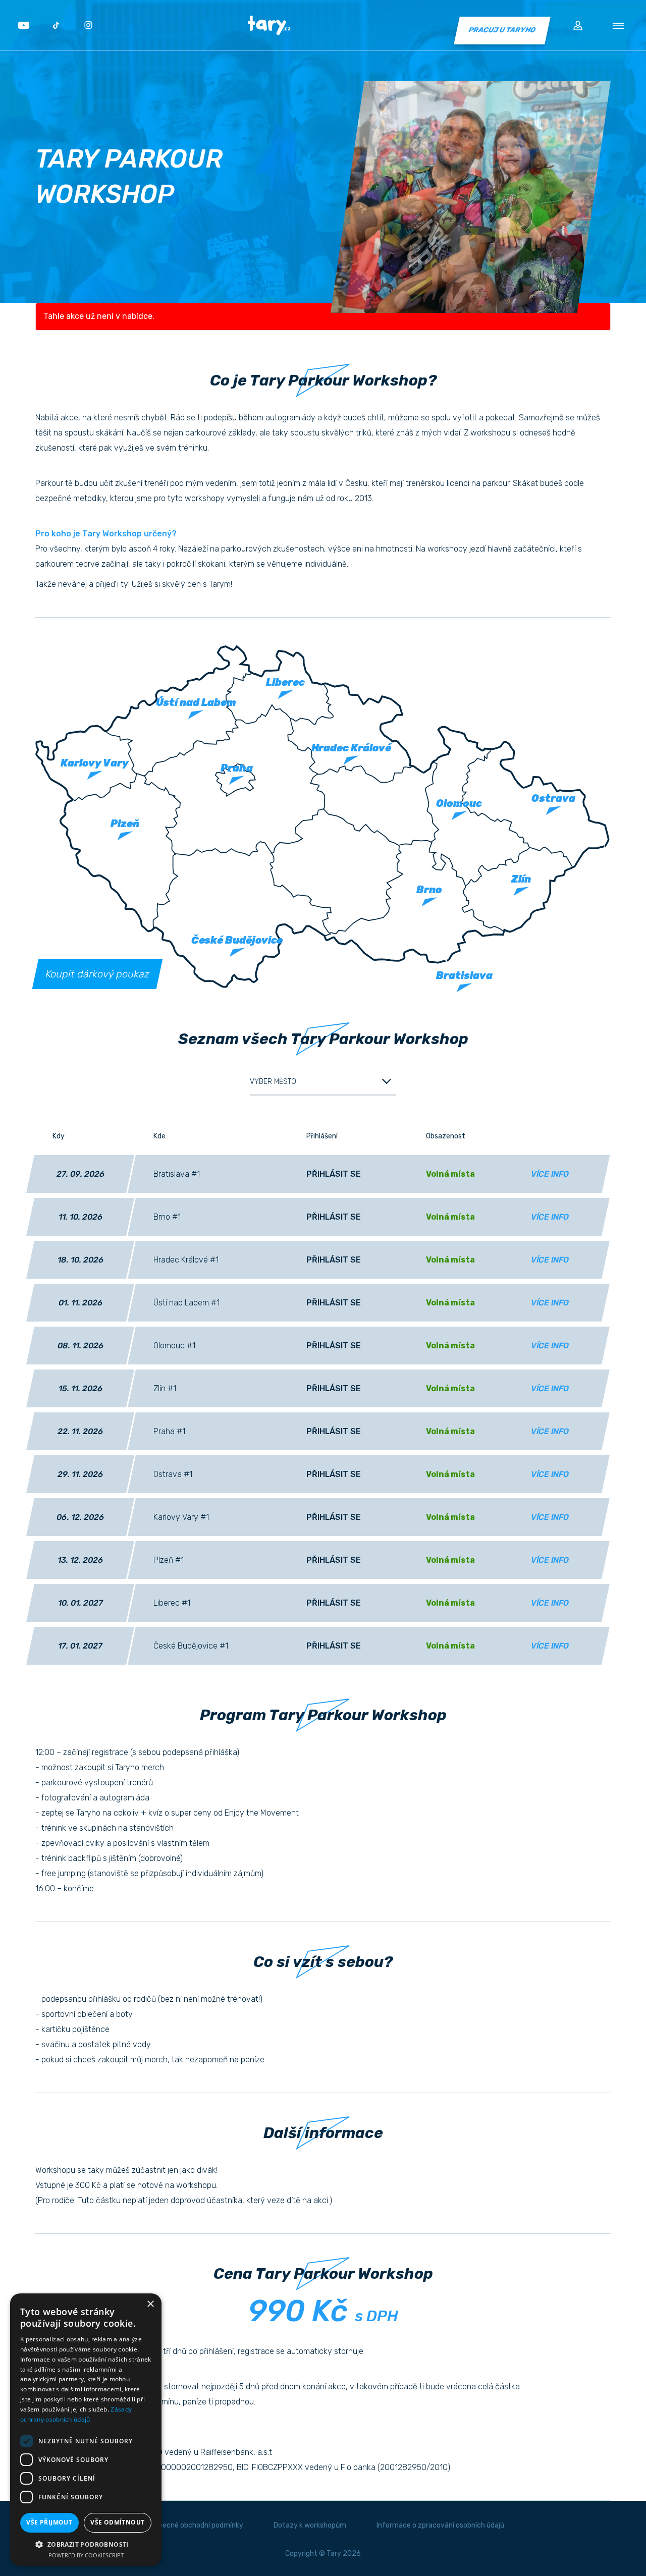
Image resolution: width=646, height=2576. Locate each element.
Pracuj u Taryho (502, 30)
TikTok (56, 25)
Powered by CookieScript (86, 2555)
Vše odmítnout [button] (117, 2522)
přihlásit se (334, 1174)
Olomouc (459, 803)
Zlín (522, 880)
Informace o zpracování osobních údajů (440, 2525)
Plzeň (125, 824)
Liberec (285, 682)
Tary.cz (269, 25)
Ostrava (553, 798)
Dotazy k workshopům (310, 2525)
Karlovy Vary (94, 763)
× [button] (150, 2304)
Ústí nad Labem (196, 702)
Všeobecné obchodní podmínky (193, 2525)
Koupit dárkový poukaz (97, 974)
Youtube (24, 25)
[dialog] (86, 2430)
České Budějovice (237, 940)
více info (550, 1174)
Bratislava (465, 975)
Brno (429, 890)
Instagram (88, 25)
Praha (237, 768)
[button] (86, 2544)
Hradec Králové (351, 748)
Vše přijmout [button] (49, 2522)
